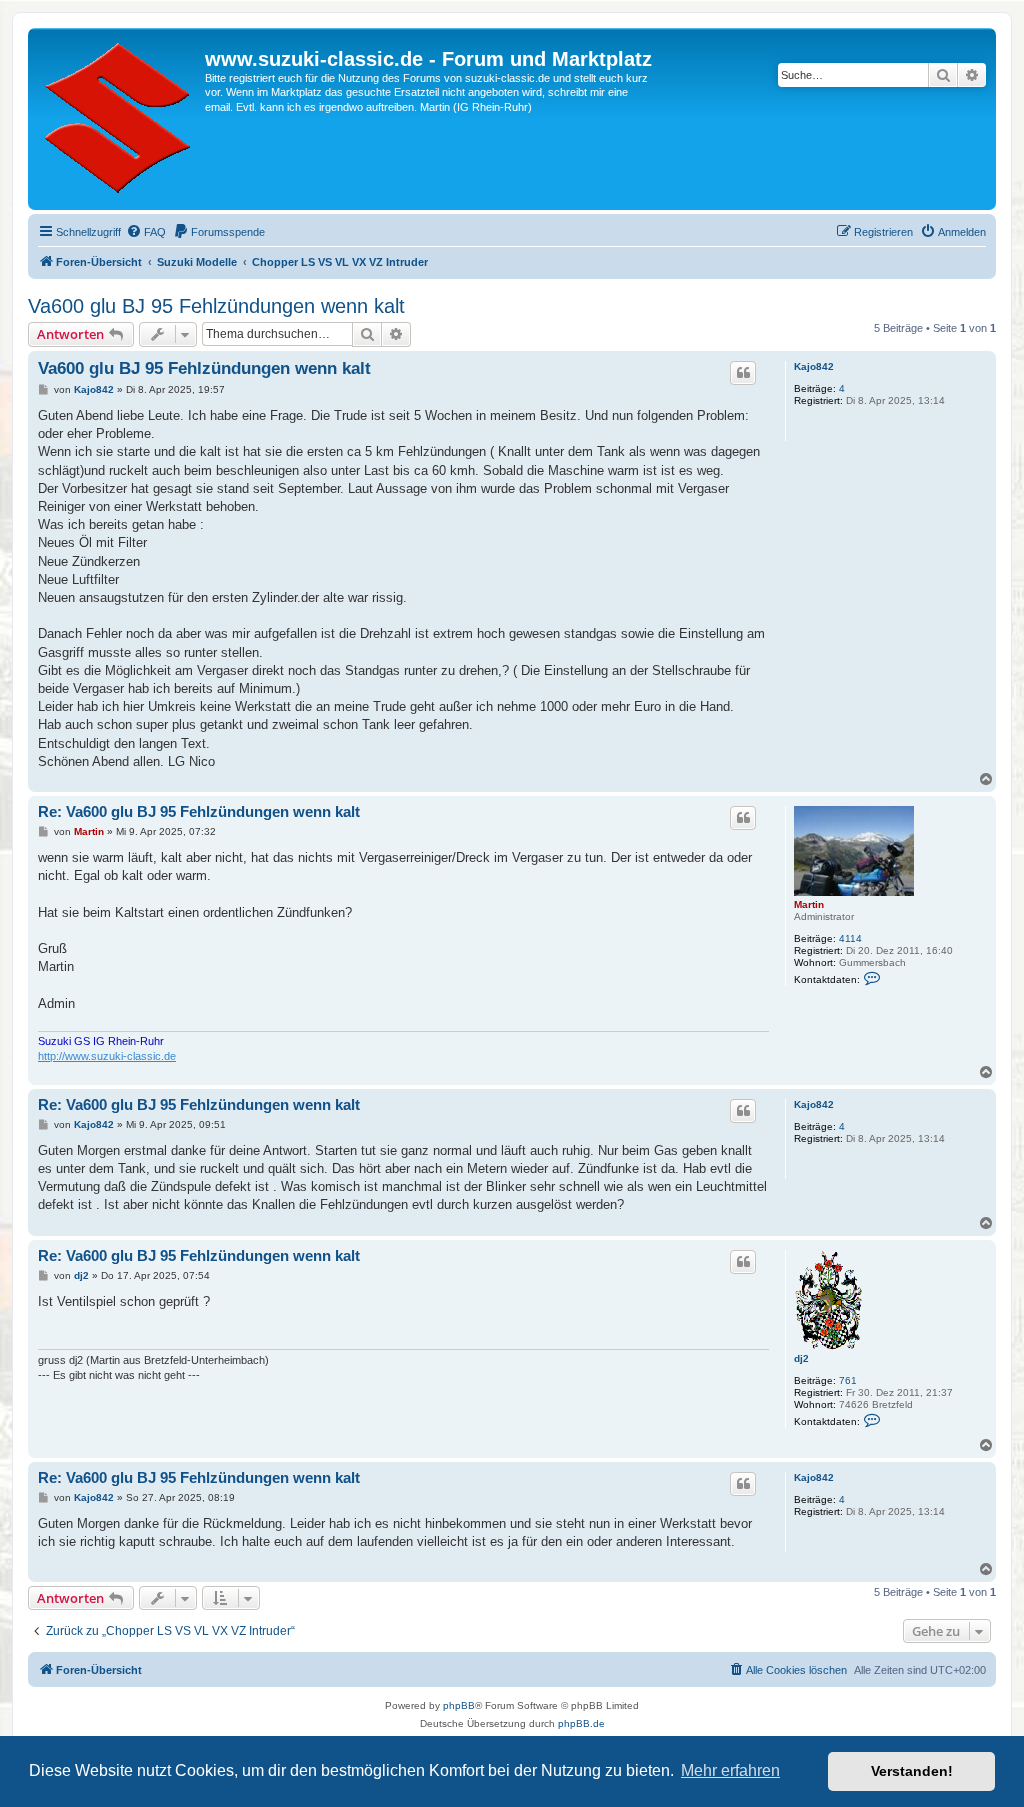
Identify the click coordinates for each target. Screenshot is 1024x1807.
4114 (850, 938)
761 (848, 1380)
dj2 (801, 1358)
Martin (809, 904)
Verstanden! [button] (912, 1771)
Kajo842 (814, 366)
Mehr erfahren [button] (730, 1770)
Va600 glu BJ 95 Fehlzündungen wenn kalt (216, 306)
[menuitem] (146, 232)
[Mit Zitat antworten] (743, 373)
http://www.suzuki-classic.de (107, 1056)
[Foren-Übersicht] (119, 119)
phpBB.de (581, 1723)
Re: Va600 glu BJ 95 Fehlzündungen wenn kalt (199, 811)
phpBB (459, 1705)
